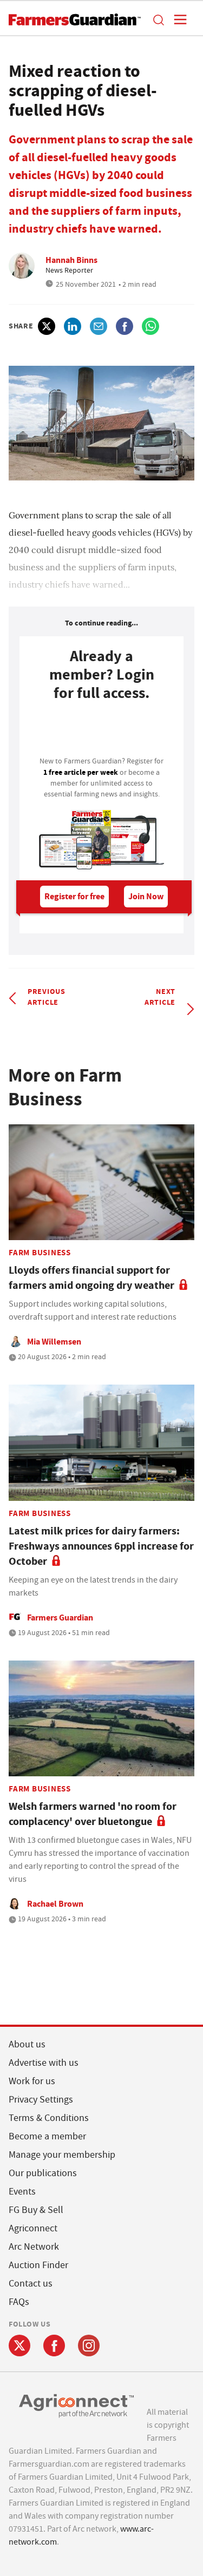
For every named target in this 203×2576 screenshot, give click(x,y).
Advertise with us (44, 2063)
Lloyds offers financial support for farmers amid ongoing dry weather (91, 1278)
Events (22, 2192)
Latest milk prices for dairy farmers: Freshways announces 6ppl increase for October (101, 1546)
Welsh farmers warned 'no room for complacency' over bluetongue (93, 1814)
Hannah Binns (71, 260)
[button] (158, 19)
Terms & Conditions (49, 2118)
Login (101, 732)
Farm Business (40, 1253)
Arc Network (34, 2247)
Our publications (43, 2173)
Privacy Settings (41, 2100)
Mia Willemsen (54, 1342)
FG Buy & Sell (36, 2210)
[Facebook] (54, 2346)
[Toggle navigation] (177, 19)
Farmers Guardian (60, 1618)
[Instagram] (89, 2346)
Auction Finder (38, 2265)
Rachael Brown (55, 1904)
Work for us (32, 2081)
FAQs (19, 2302)
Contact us (31, 2284)
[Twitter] (19, 2346)
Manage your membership (62, 2155)
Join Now (146, 896)
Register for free (74, 896)
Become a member (47, 2136)
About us (27, 2044)
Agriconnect (33, 2228)
